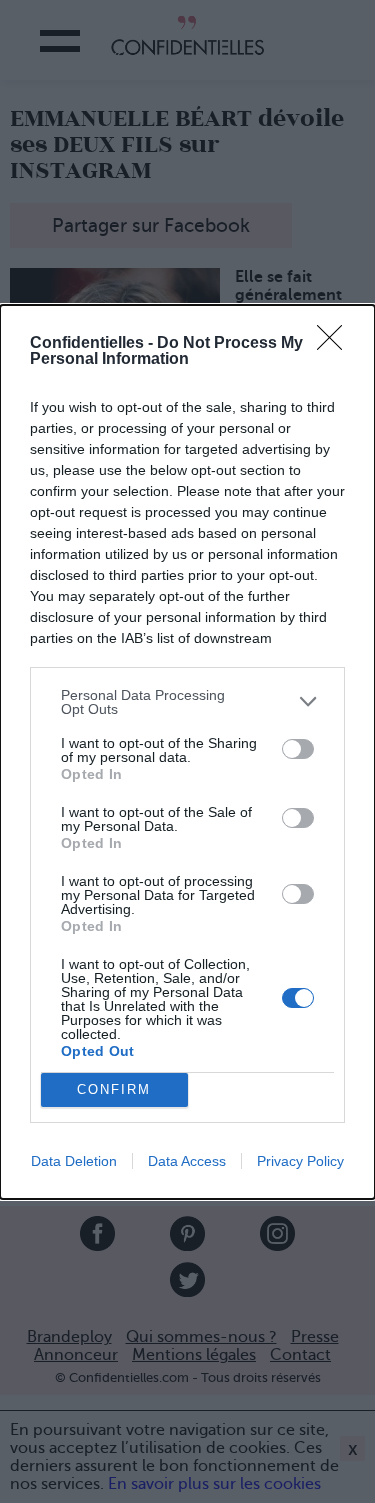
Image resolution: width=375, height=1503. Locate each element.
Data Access (187, 1161)
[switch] (298, 749)
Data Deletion (74, 1161)
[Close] (336, 344)
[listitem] (187, 702)
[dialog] (187, 752)
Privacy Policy (300, 1161)
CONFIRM (114, 1089)
